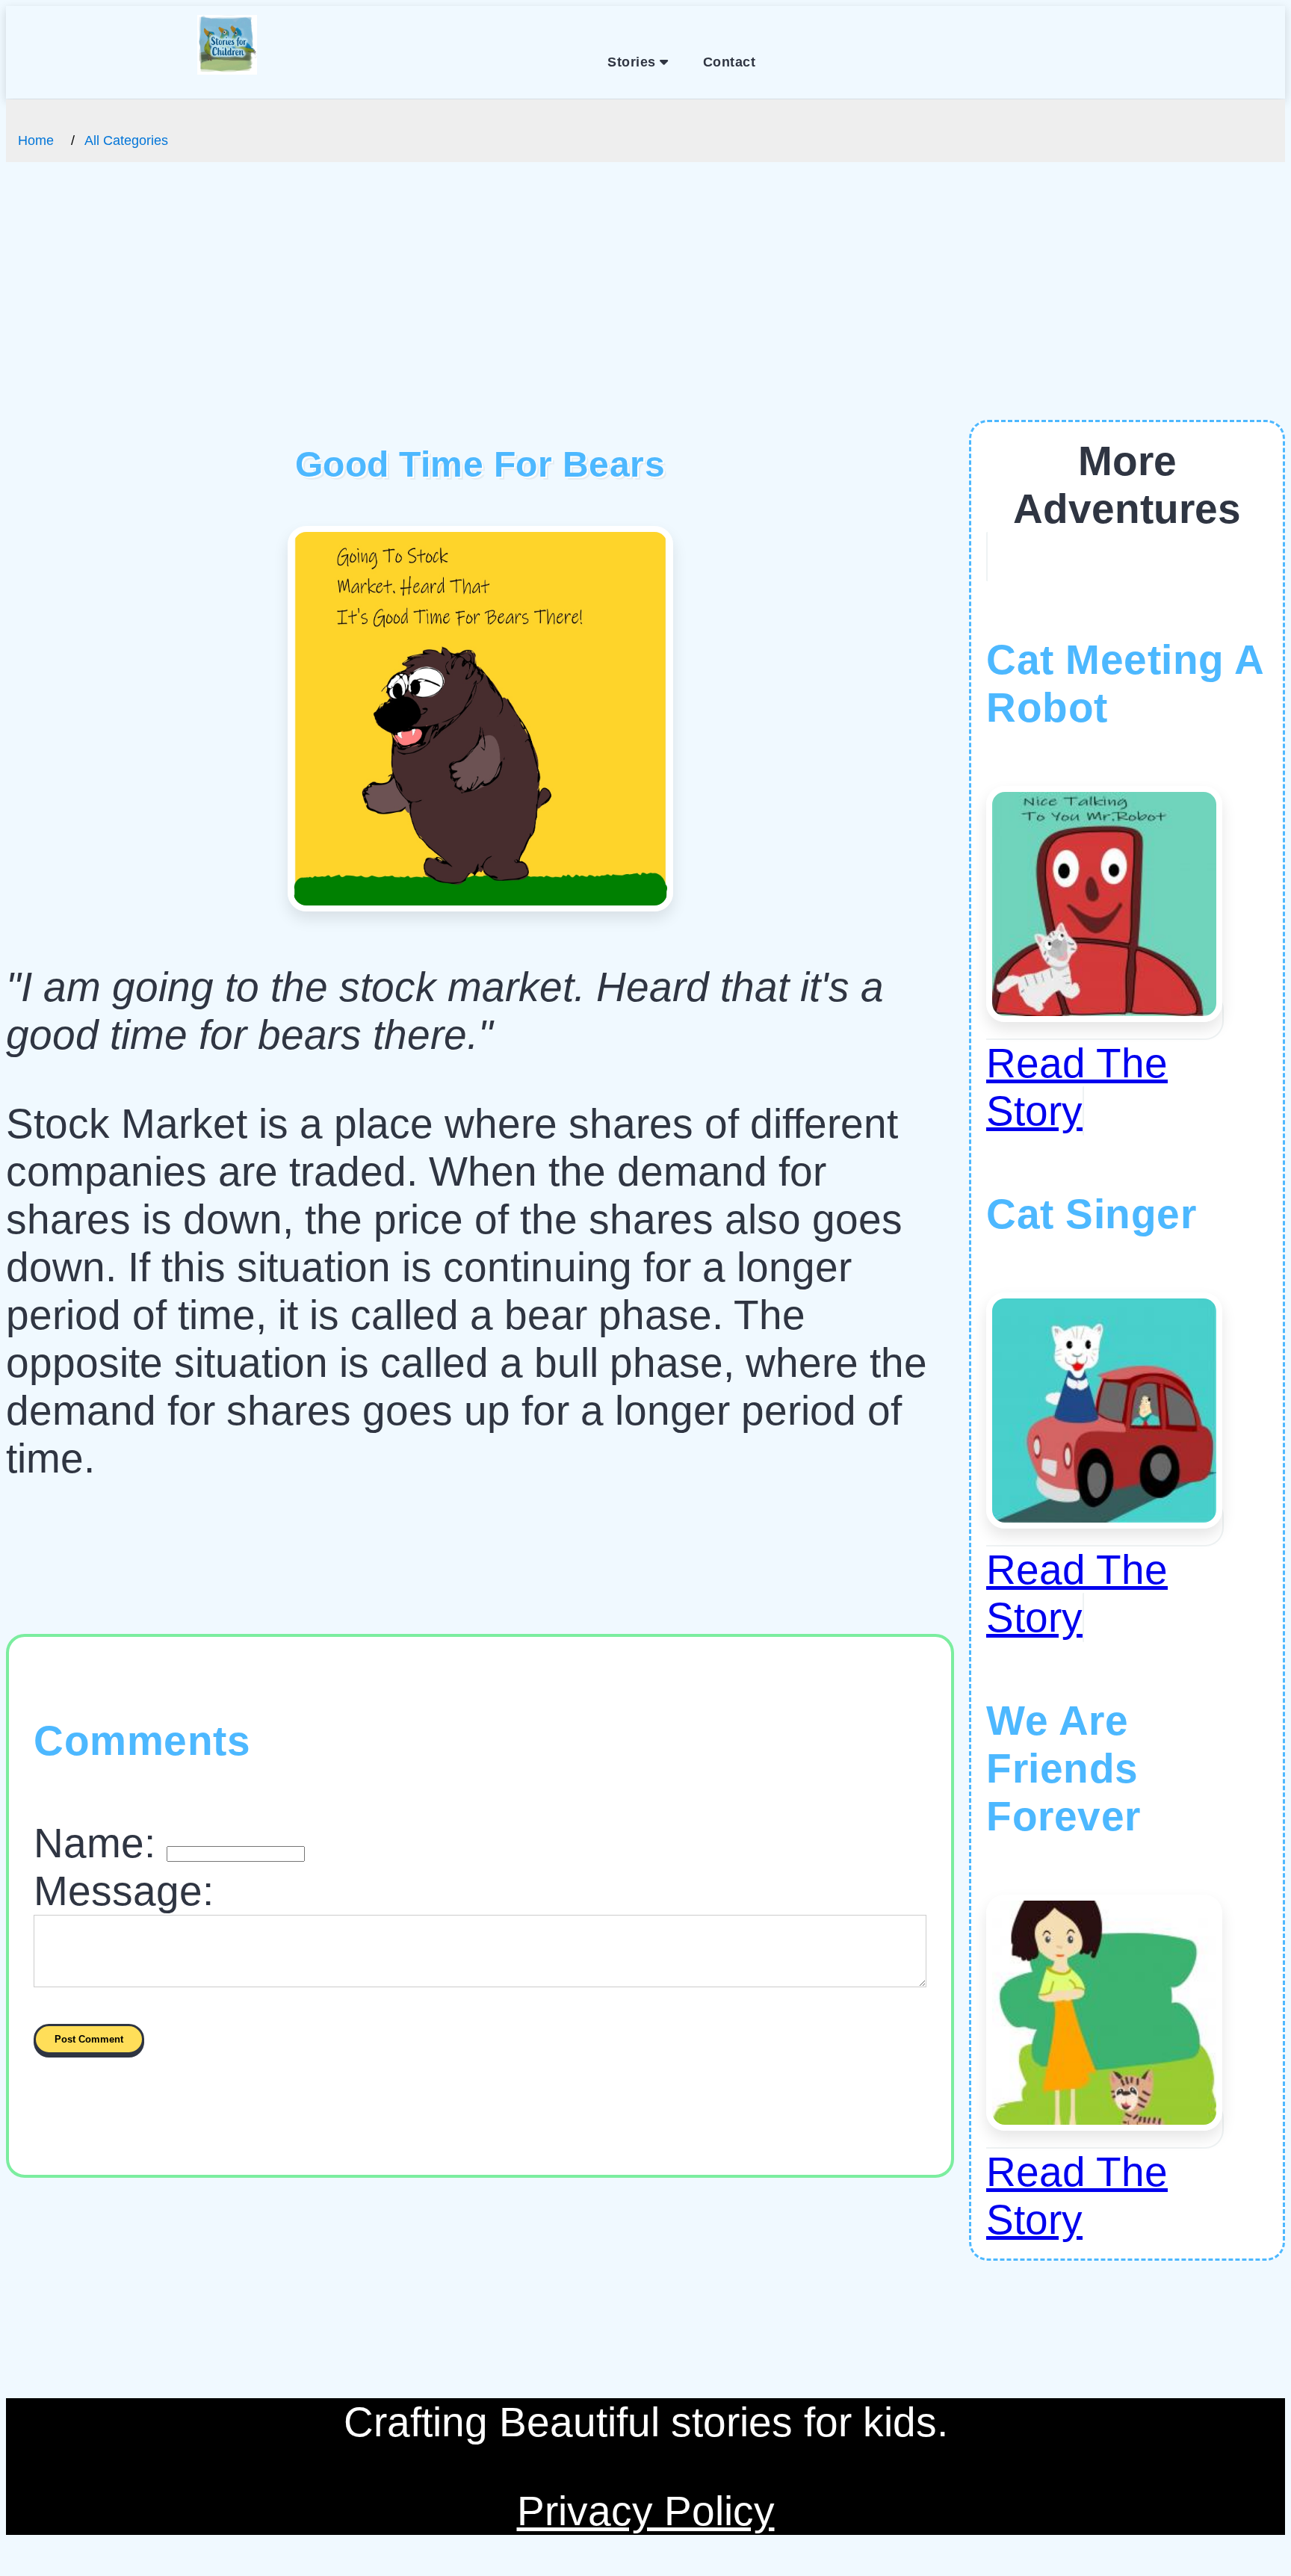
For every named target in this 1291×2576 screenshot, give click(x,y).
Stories (634, 62)
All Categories (126, 140)
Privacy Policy (646, 2511)
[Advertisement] (645, 308)
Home (36, 140)
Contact (730, 62)
